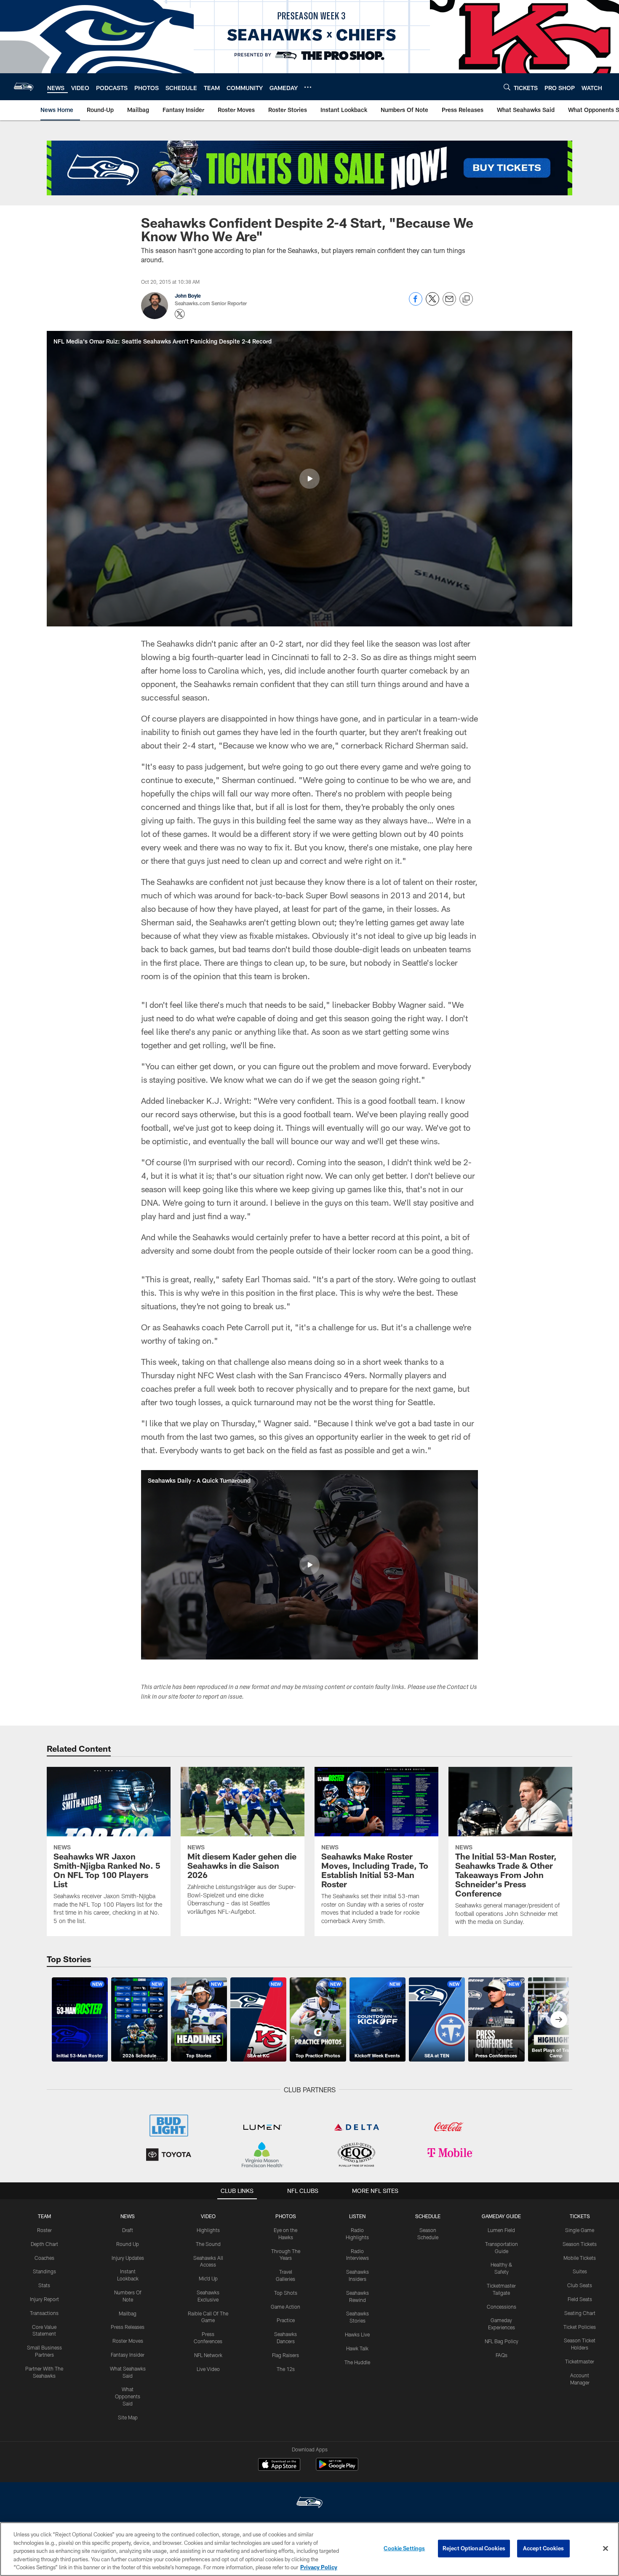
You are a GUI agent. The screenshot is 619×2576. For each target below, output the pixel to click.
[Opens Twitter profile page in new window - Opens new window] (180, 314)
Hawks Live (357, 2334)
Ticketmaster (580, 2361)
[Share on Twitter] (432, 303)
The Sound (208, 2244)
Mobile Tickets (580, 2258)
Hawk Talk (357, 2348)
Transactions (44, 2313)
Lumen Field (501, 2230)
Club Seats (580, 2285)
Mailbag (128, 2313)
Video (208, 2216)
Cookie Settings (404, 2548)
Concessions (502, 2307)
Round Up (128, 2244)
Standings (44, 2271)
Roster (44, 2230)
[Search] (507, 87)
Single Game (580, 2230)
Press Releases (128, 2327)
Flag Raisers (285, 2355)
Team (44, 2216)
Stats (44, 2285)
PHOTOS (286, 2216)
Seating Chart (580, 2313)
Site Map (128, 2417)
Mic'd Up (208, 2278)
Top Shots (286, 2293)
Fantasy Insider (128, 2355)
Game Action (285, 2307)
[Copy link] (466, 299)
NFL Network (208, 2355)
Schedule (428, 2216)
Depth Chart (44, 2244)
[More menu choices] (308, 87)
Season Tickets (580, 2244)
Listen (357, 2216)
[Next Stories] (559, 2019)
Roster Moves (128, 2341)
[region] (309, 2549)
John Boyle (188, 296)
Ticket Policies (580, 2327)
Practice (286, 2320)
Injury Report (44, 2299)
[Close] (606, 2549)
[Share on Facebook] (416, 303)
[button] (309, 479)
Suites (580, 2271)
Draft (128, 2230)
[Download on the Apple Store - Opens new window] (279, 2465)
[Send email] (449, 303)
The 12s (286, 2369)
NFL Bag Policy (502, 2341)
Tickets (580, 2216)
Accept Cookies (543, 2548)
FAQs (502, 2355)
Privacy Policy (319, 2567)
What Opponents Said (128, 2396)
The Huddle (357, 2362)
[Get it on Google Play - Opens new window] (337, 2468)
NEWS (128, 2216)
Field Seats (580, 2299)
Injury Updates (128, 2258)
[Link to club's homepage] (24, 87)
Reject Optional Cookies (474, 2548)
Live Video (208, 2369)
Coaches (44, 2258)
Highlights (208, 2230)
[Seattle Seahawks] (309, 2503)
